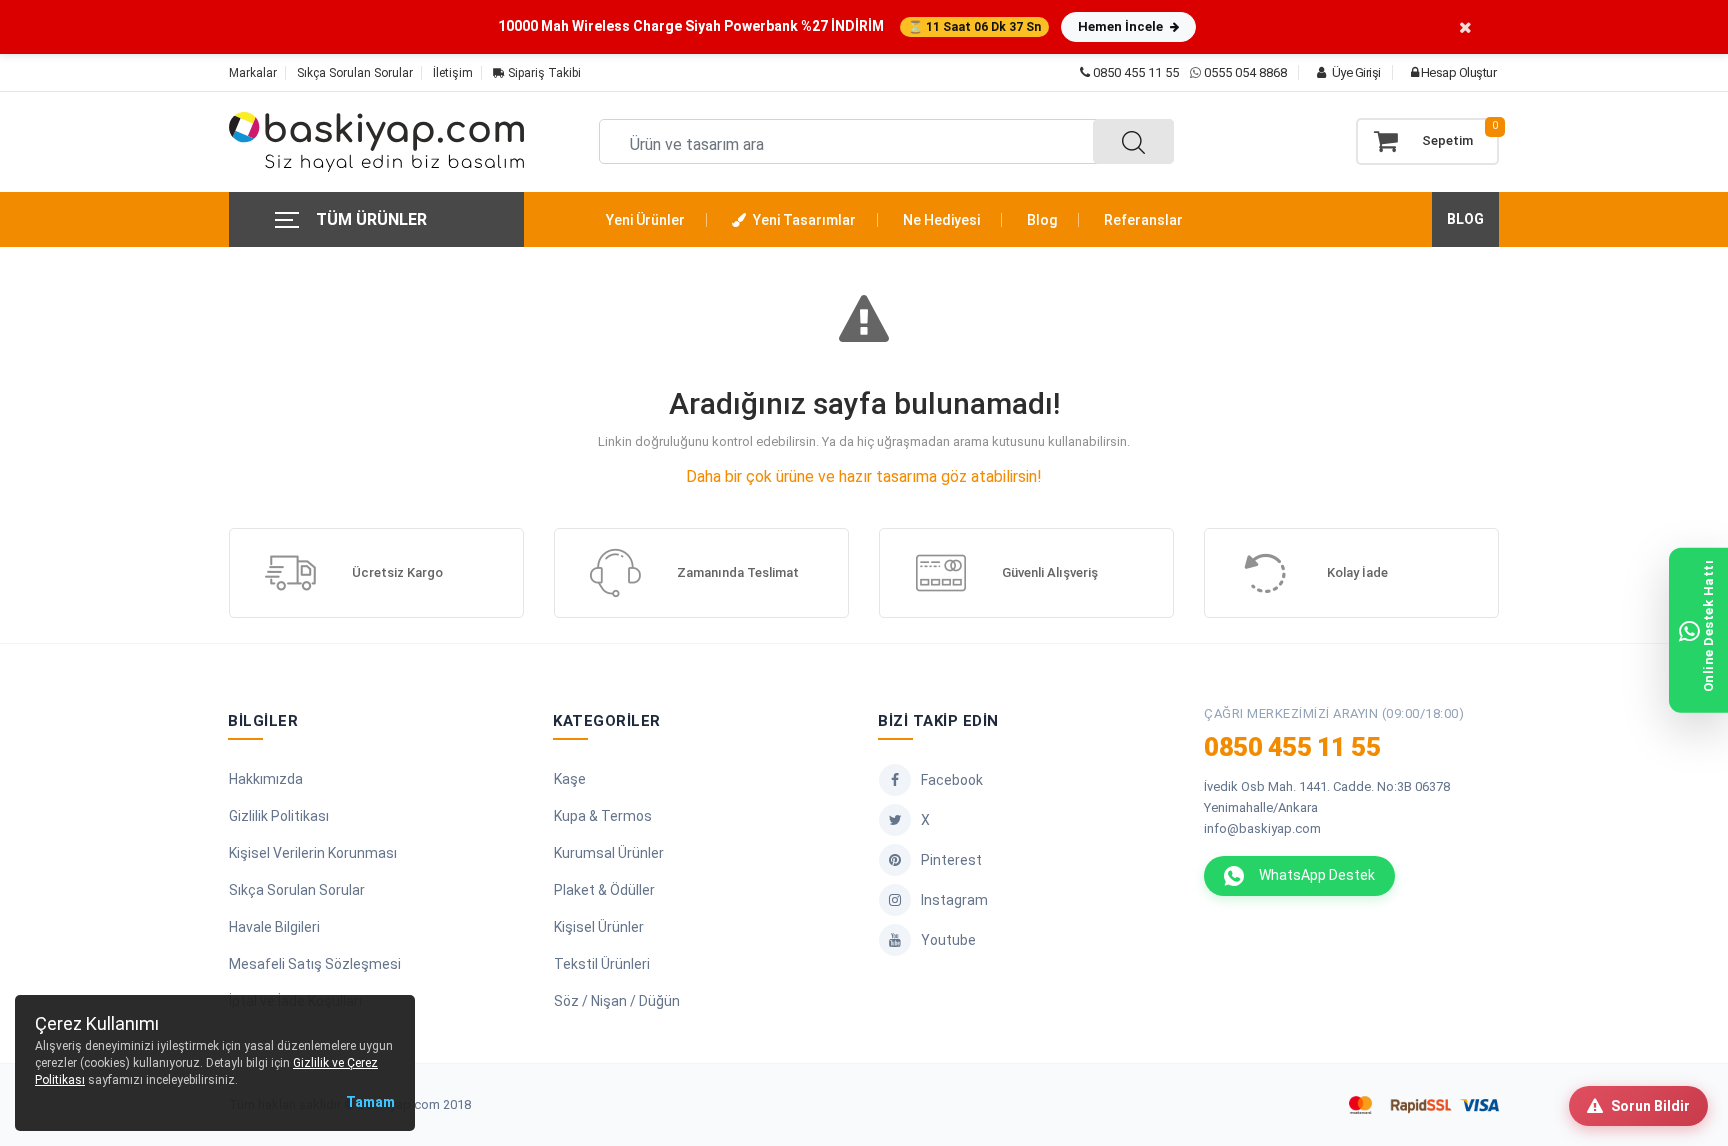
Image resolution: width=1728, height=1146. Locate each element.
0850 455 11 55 (1134, 72)
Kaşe (570, 779)
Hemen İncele (1122, 26)
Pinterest (951, 860)
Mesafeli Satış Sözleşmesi (315, 964)
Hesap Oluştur (1457, 72)
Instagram (954, 900)
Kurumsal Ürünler (609, 853)
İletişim (453, 73)
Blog (1042, 220)
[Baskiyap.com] (376, 142)
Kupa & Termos (603, 816)
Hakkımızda (266, 779)
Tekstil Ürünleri (602, 964)
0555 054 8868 (1245, 72)
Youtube (948, 940)
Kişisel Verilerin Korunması (313, 853)
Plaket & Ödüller (604, 890)
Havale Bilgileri (274, 927)
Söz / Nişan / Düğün (617, 1001)
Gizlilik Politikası (279, 816)
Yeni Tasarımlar (803, 220)
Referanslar (1143, 220)
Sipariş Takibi (543, 73)
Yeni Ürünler (645, 220)
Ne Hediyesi (941, 220)
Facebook (952, 780)
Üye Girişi (1355, 72)
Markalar (253, 73)
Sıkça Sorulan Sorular (355, 73)
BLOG (1465, 219)
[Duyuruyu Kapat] (1465, 26)
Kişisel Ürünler (599, 927)
